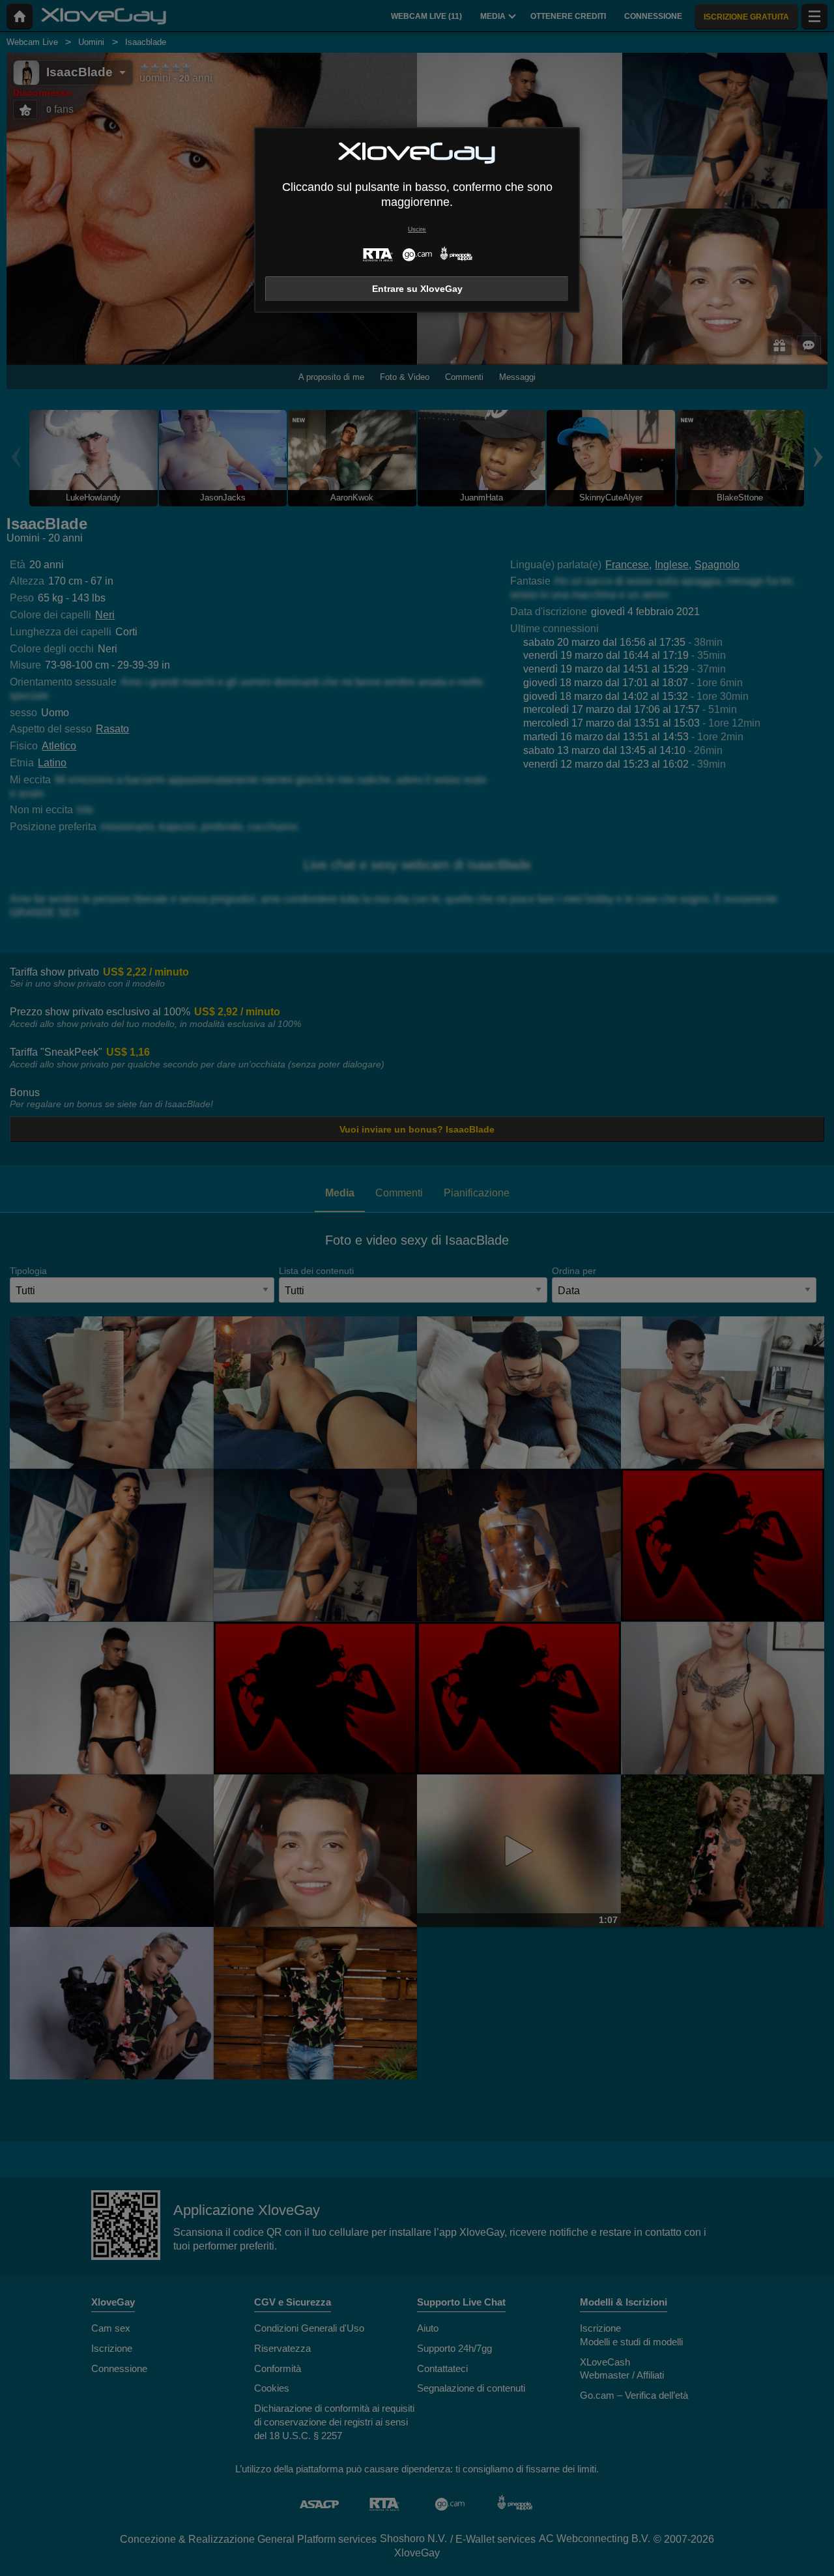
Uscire (417, 229)
